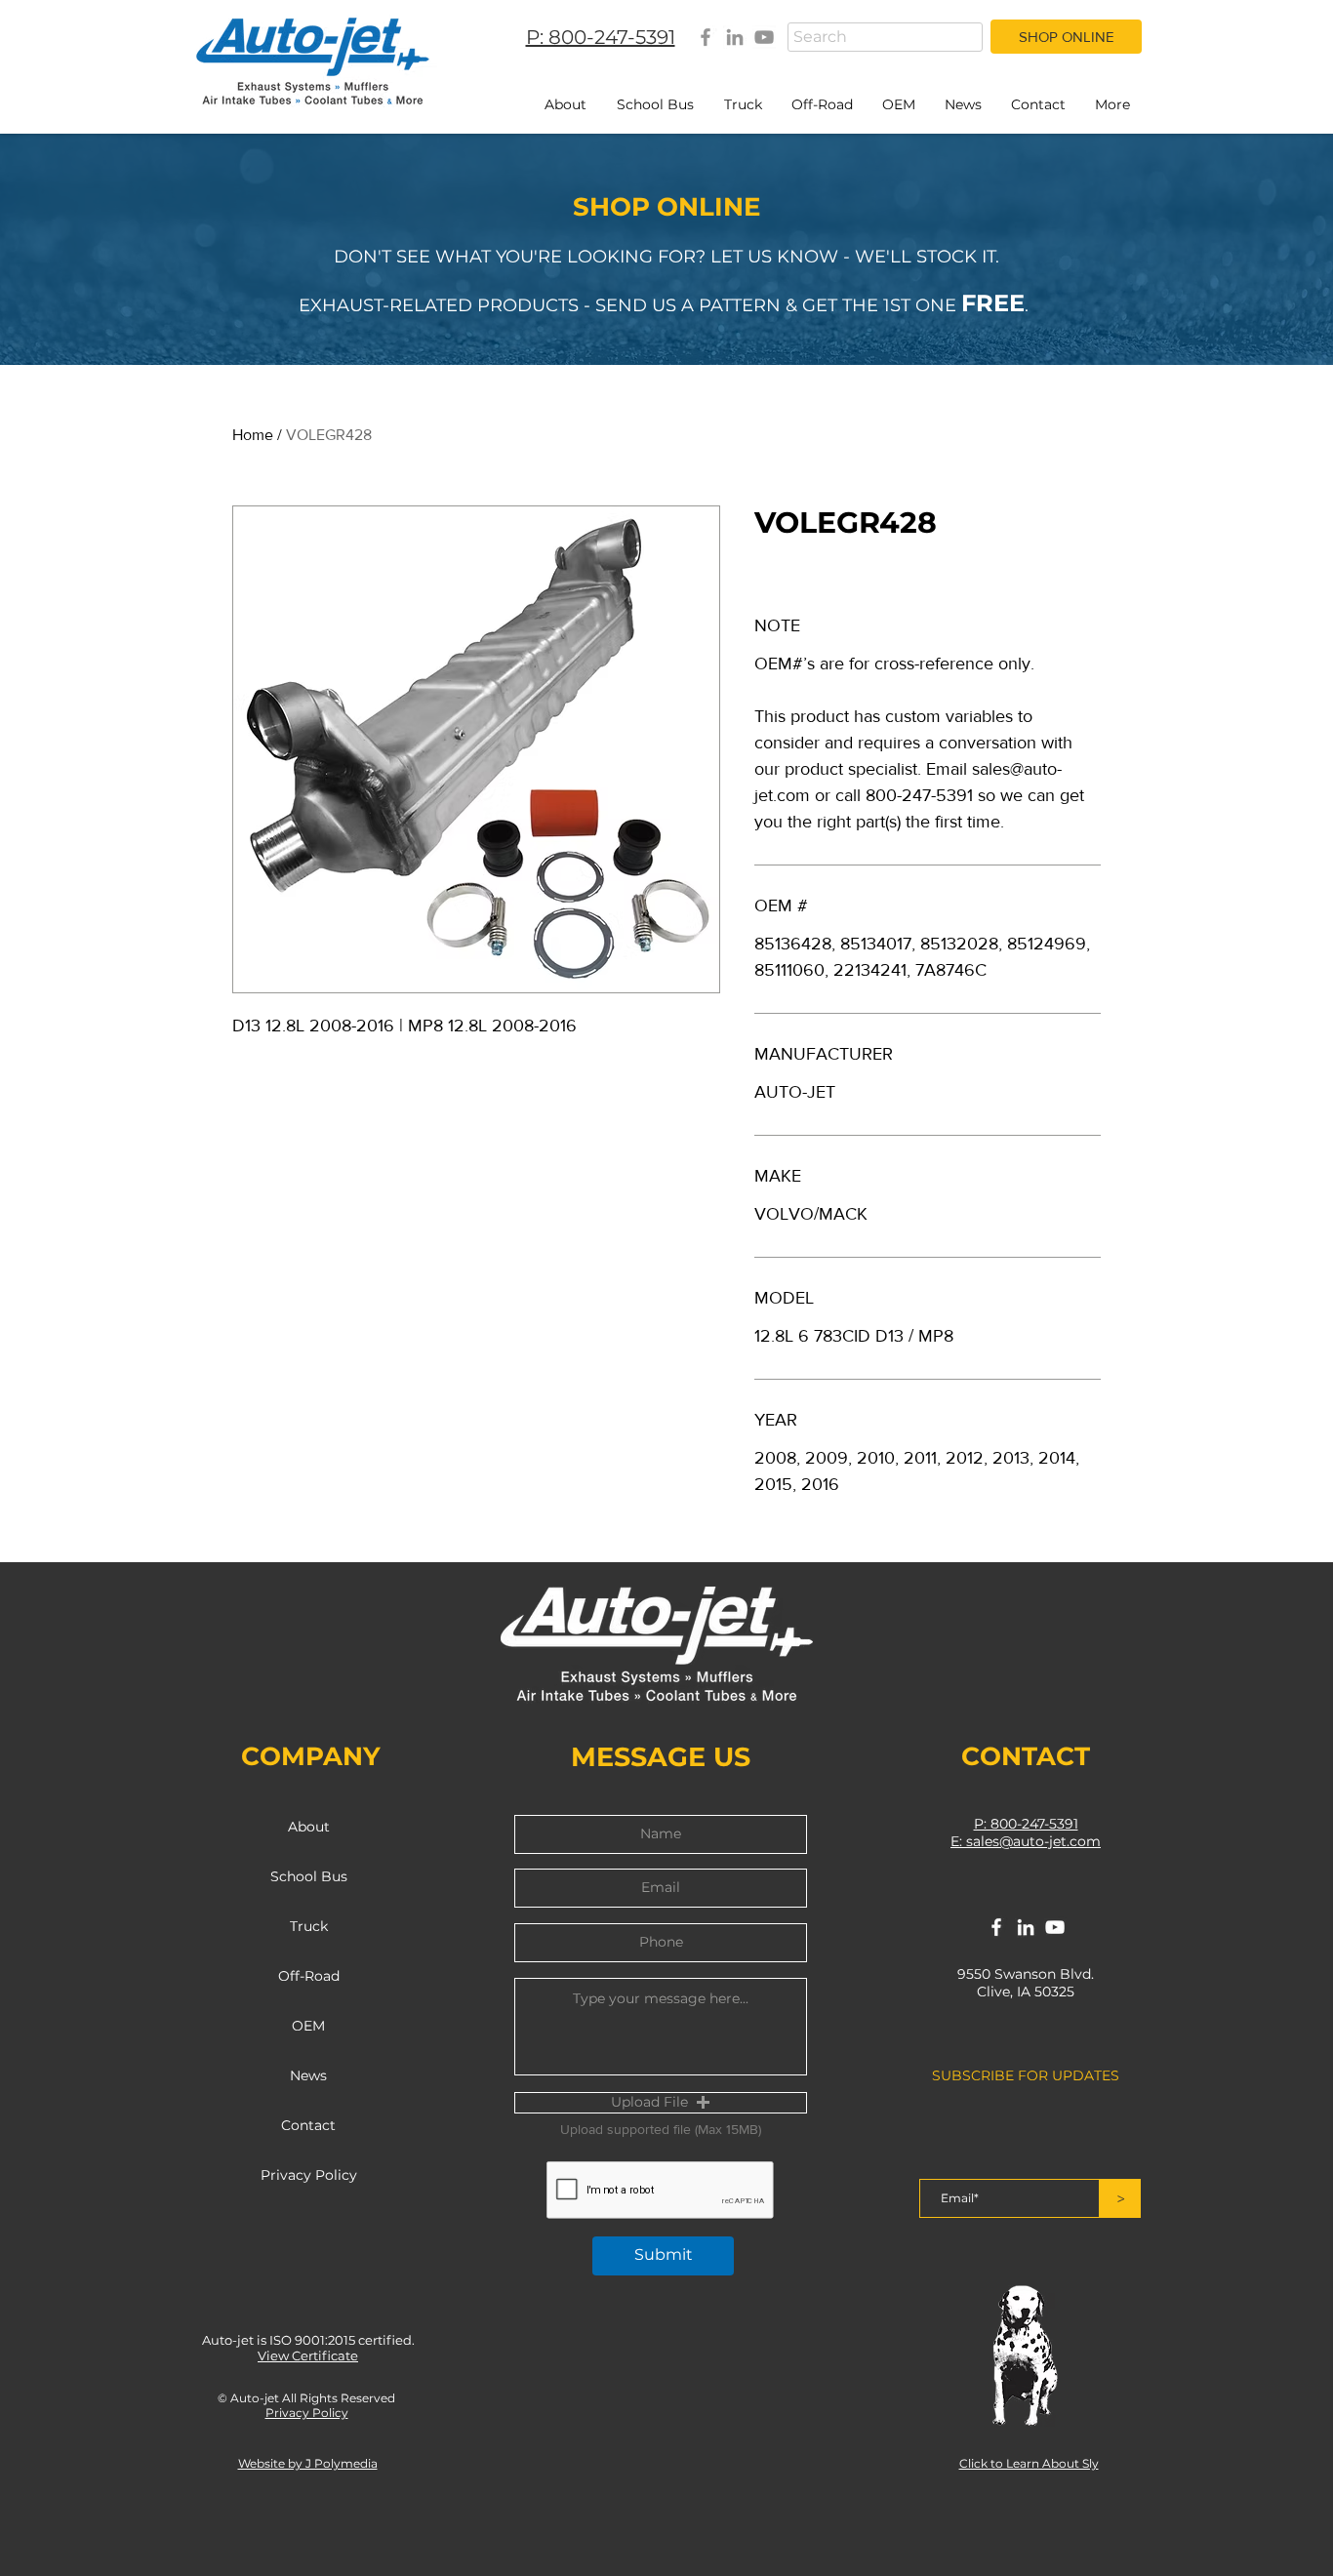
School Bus (309, 1876)
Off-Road (309, 1976)
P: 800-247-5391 (1026, 1824)
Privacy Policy (309, 2175)
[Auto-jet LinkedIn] (735, 37)
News (308, 2075)
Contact (308, 2125)
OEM (308, 2026)
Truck (309, 1926)
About (309, 1827)
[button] (661, 2103)
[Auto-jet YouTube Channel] (764, 37)
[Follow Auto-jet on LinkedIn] (1026, 1927)
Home (253, 435)
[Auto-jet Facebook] (706, 37)
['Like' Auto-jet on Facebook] (996, 1927)
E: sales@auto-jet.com (1026, 1841)
